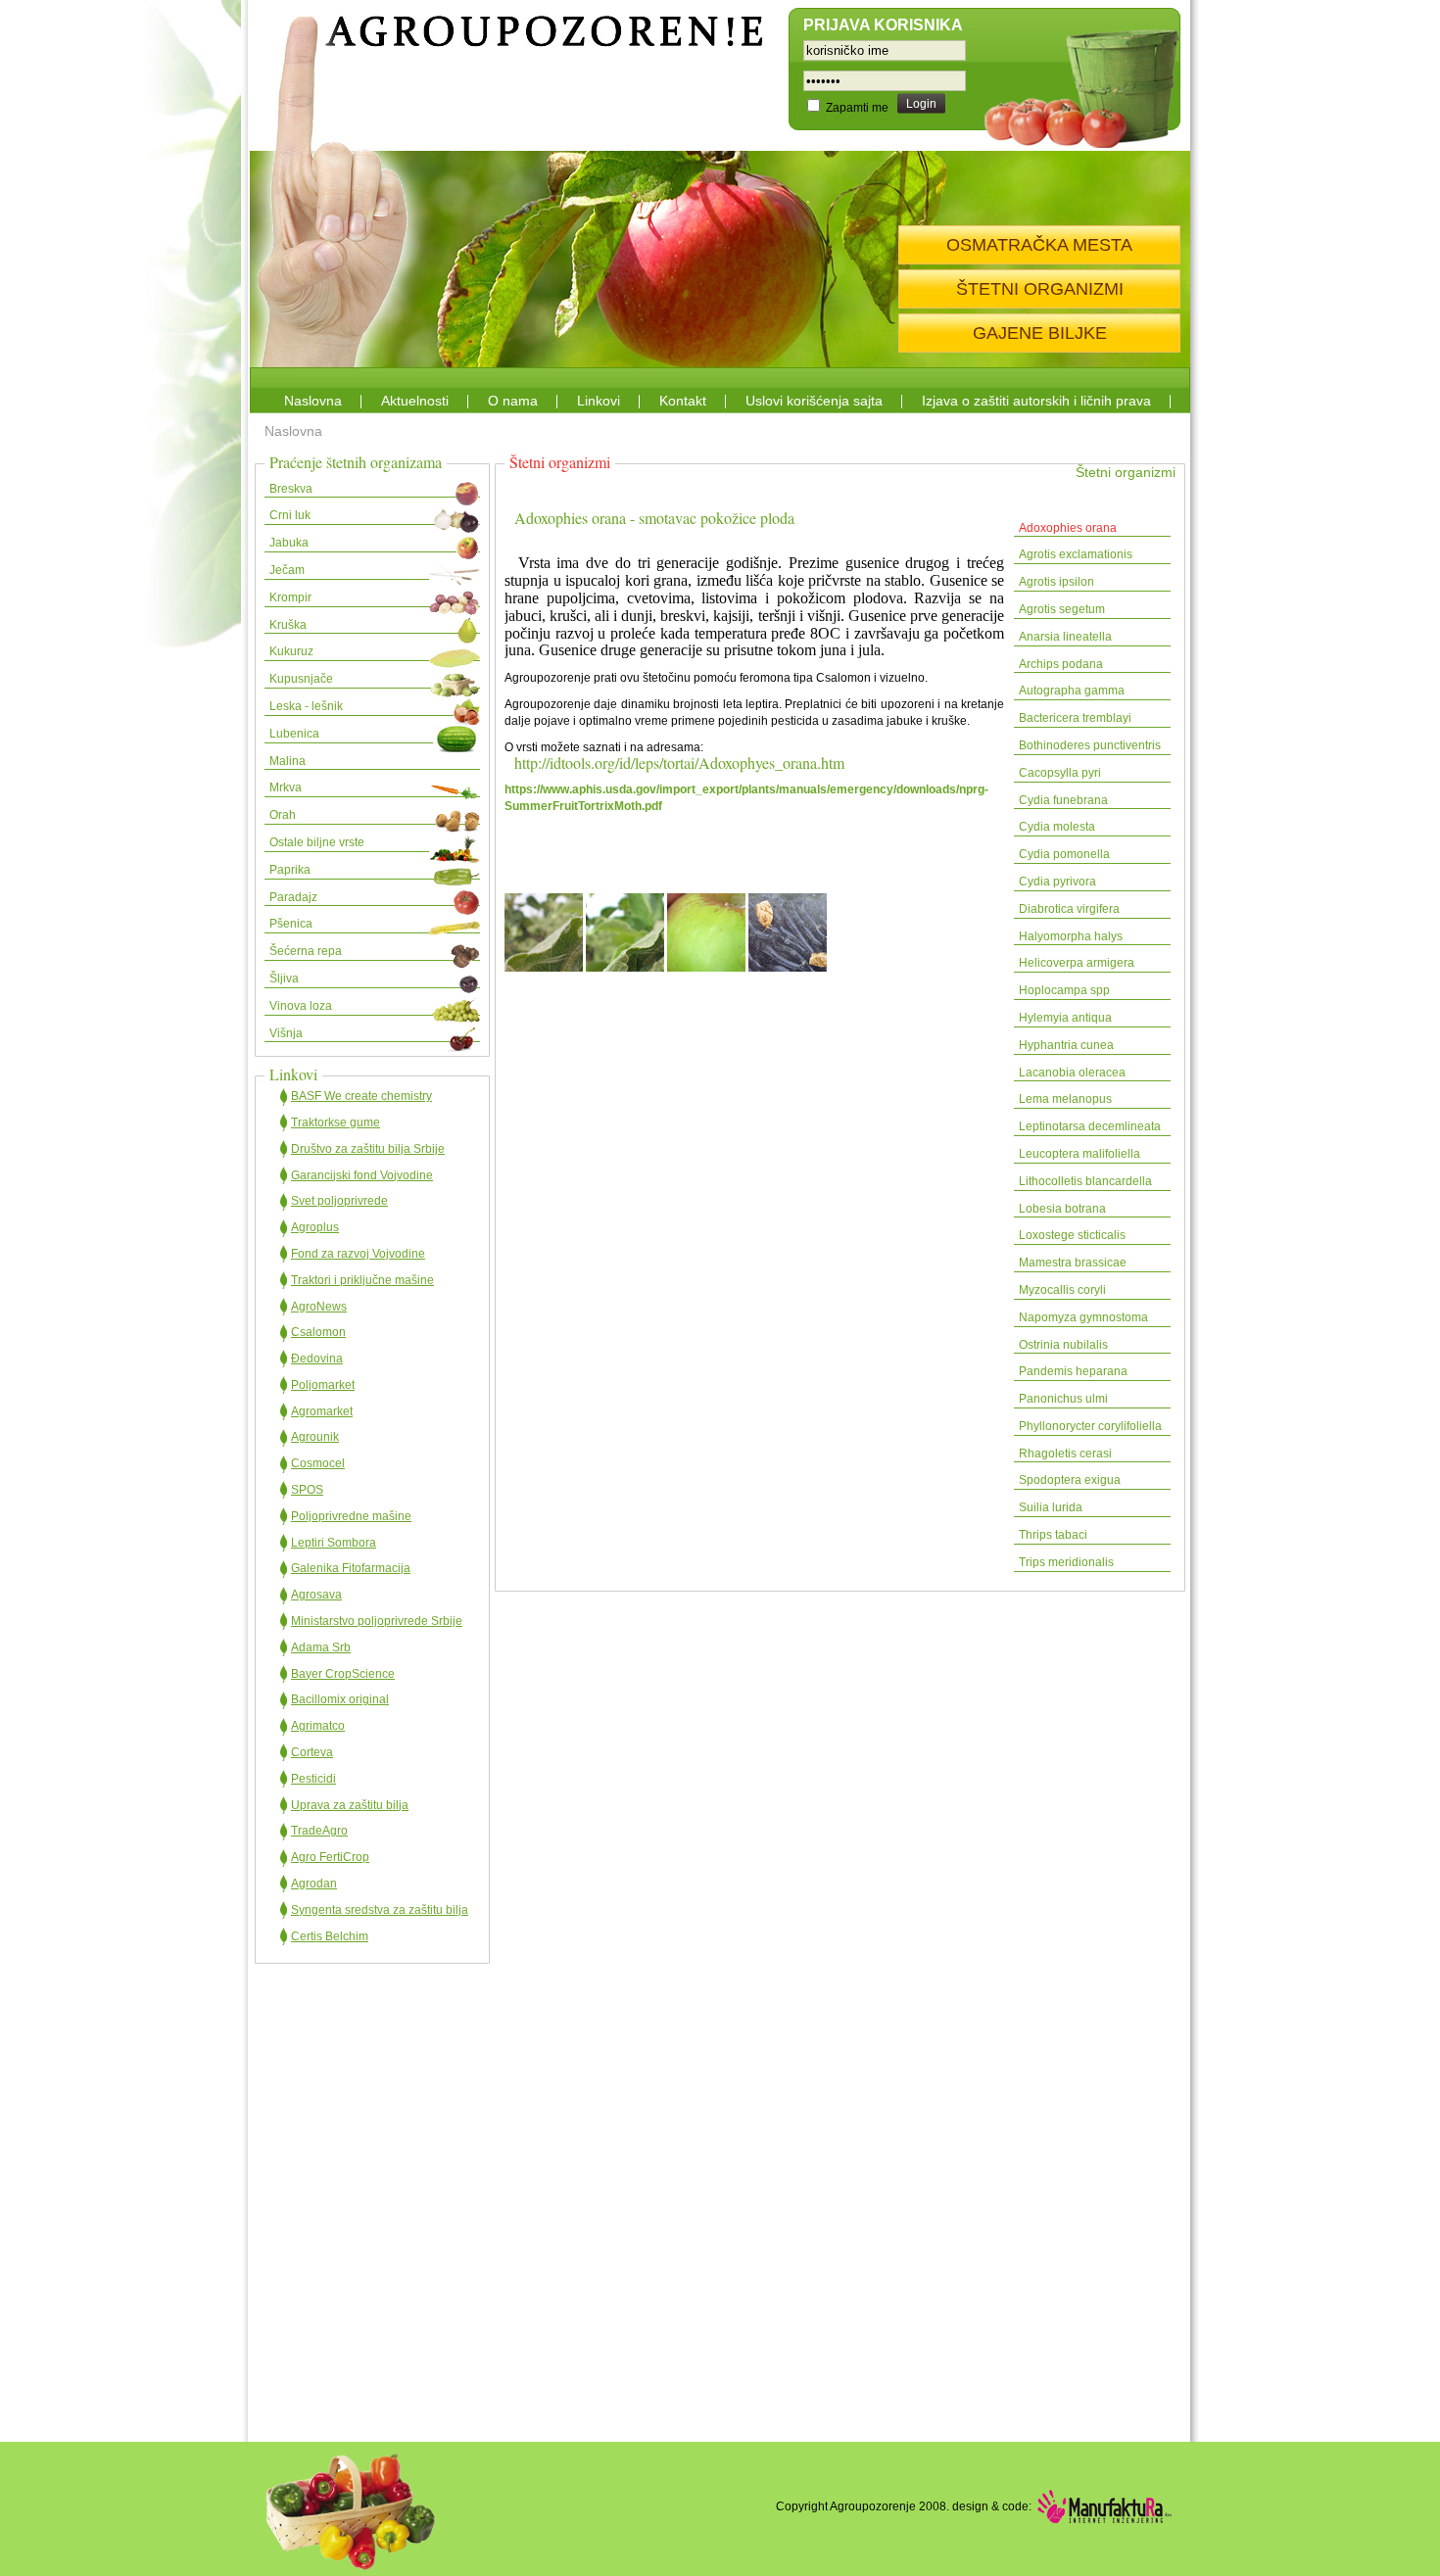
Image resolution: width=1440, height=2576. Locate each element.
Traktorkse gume (336, 1122)
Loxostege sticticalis (1072, 1235)
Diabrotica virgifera (1069, 909)
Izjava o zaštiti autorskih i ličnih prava (1036, 401)
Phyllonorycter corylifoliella (1090, 1426)
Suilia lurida (1051, 1507)
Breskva (291, 489)
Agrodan (314, 1884)
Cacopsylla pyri (1060, 773)
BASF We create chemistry (361, 1096)
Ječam (287, 570)
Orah (283, 815)
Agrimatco (318, 1726)
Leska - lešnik (306, 706)
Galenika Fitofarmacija (351, 1568)
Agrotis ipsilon (1056, 582)
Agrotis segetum (1062, 609)
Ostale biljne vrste (317, 842)
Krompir (290, 597)
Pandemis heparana (1073, 1371)
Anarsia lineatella (1065, 637)
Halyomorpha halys (1071, 936)
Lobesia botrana (1062, 1209)
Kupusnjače (301, 679)
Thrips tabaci (1053, 1535)
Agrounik (315, 1437)
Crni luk (290, 515)
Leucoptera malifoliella (1080, 1154)
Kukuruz (291, 651)
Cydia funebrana (1063, 800)
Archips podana (1061, 664)
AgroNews (319, 1307)
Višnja (286, 1033)
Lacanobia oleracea (1072, 1073)
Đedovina (317, 1359)
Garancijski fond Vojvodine (362, 1175)
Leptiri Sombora (334, 1543)
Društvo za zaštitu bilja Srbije (368, 1149)
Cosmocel (318, 1463)
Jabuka (289, 543)
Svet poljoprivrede (339, 1201)
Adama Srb (321, 1647)
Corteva (312, 1752)
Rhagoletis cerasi (1065, 1454)
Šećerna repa (306, 951)
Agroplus (315, 1227)
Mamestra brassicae (1073, 1263)
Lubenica (294, 734)
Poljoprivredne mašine (351, 1516)
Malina (288, 761)
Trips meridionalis (1066, 1562)
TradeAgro (319, 1831)
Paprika (290, 870)
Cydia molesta (1057, 827)
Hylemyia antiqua (1065, 1018)
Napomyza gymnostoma (1085, 1317)
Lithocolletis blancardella (1085, 1181)
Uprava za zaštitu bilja (350, 1805)
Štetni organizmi (1126, 472)
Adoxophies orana (1068, 528)
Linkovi (599, 401)
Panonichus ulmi (1063, 1399)
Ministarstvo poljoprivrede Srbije (377, 1621)
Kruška (288, 625)
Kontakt (683, 401)
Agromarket (322, 1411)
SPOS (307, 1490)
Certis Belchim (330, 1936)
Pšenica (291, 924)
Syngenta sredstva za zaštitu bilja (380, 1910)
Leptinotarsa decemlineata (1090, 1126)
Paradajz (293, 897)
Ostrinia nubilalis (1063, 1345)
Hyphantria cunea (1066, 1045)
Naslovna (313, 401)
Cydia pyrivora (1057, 882)
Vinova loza (301, 1006)
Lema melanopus (1065, 1099)
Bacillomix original (340, 1699)
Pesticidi (313, 1779)
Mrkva (286, 787)
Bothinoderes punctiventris (1090, 745)
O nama (513, 401)
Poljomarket (323, 1385)
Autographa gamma (1072, 691)
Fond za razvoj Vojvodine (358, 1254)
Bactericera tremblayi (1075, 718)
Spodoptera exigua (1070, 1480)
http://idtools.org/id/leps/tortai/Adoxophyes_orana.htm (679, 763)
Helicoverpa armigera (1077, 963)
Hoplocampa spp (1064, 990)
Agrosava (316, 1595)
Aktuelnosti (415, 401)
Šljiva (284, 978)
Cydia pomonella (1064, 854)
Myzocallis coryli (1062, 1290)
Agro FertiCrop (330, 1857)
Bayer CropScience (343, 1674)
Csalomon (318, 1332)
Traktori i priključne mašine (362, 1280)
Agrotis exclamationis (1076, 554)
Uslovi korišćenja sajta (814, 401)
